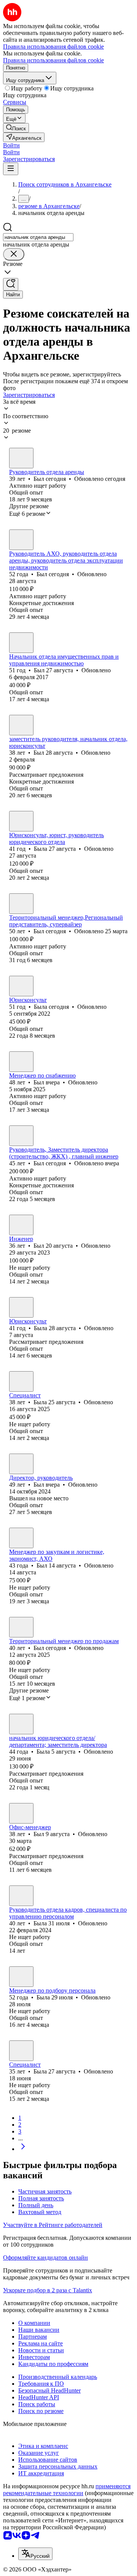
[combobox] (38, 237)
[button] (11, 145)
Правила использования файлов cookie (53, 60)
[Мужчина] (21, 458)
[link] (16, 128)
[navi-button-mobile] (11, 169)
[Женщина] (21, 821)
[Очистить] (14, 254)
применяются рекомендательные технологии (67, 2490)
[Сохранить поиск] (11, 284)
